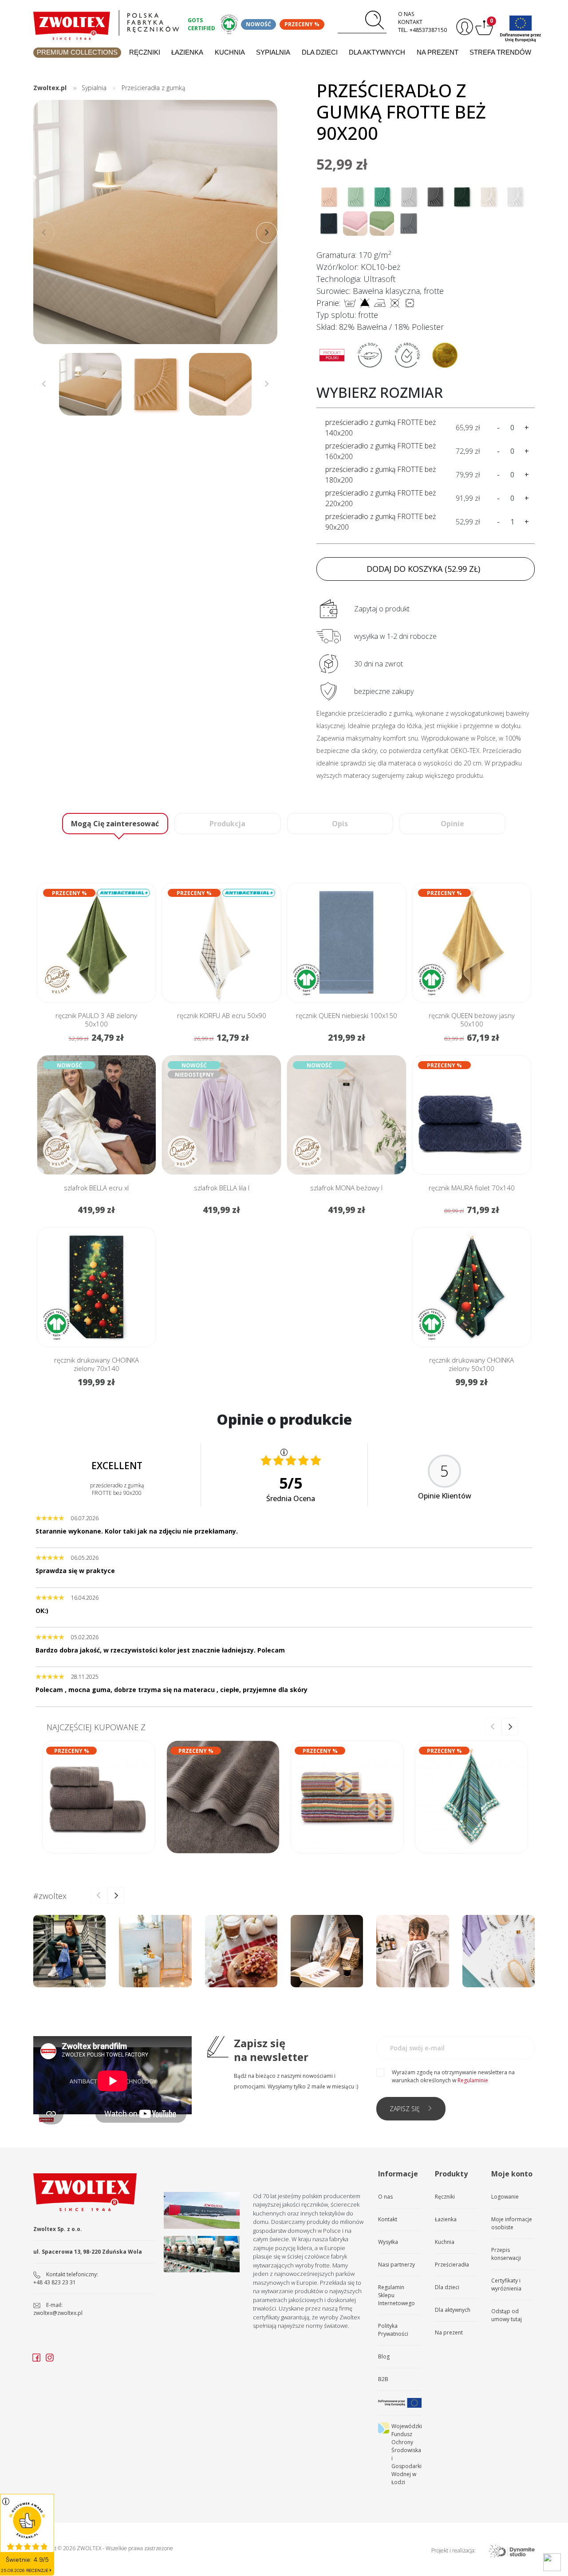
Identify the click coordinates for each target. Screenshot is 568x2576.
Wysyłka (388, 2242)
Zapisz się (405, 2109)
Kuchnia (230, 52)
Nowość (258, 24)
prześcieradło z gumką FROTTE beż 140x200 (381, 428)
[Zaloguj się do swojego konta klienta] (463, 27)
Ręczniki (145, 52)
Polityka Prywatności (393, 2330)
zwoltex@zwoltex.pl (58, 2313)
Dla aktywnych (377, 52)
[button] (267, 233)
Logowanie (505, 2197)
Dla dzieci (320, 52)
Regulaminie (473, 2080)
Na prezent (438, 52)
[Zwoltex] (106, 23)
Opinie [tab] (452, 824)
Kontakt (410, 22)
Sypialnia (273, 52)
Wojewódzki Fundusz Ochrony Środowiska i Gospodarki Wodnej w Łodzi (406, 2454)
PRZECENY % (302, 24)
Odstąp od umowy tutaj (507, 2315)
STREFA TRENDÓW (500, 52)
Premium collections (77, 52)
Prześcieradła (452, 2265)
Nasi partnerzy (396, 2265)
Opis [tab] (340, 824)
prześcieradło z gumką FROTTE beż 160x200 (381, 451)
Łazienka (187, 52)
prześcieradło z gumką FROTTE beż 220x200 (381, 498)
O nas (406, 14)
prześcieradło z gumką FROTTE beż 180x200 (381, 475)
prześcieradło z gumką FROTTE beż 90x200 (381, 522)
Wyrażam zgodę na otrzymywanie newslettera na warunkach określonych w (453, 2076)
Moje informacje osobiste (512, 2223)
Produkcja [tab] (227, 824)
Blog (384, 2356)
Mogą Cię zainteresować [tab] (115, 824)
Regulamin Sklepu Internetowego (396, 2295)
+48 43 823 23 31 (55, 2282)
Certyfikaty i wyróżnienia (506, 2285)
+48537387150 (428, 30)
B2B (383, 2379)
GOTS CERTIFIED (201, 24)
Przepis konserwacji (506, 2254)
